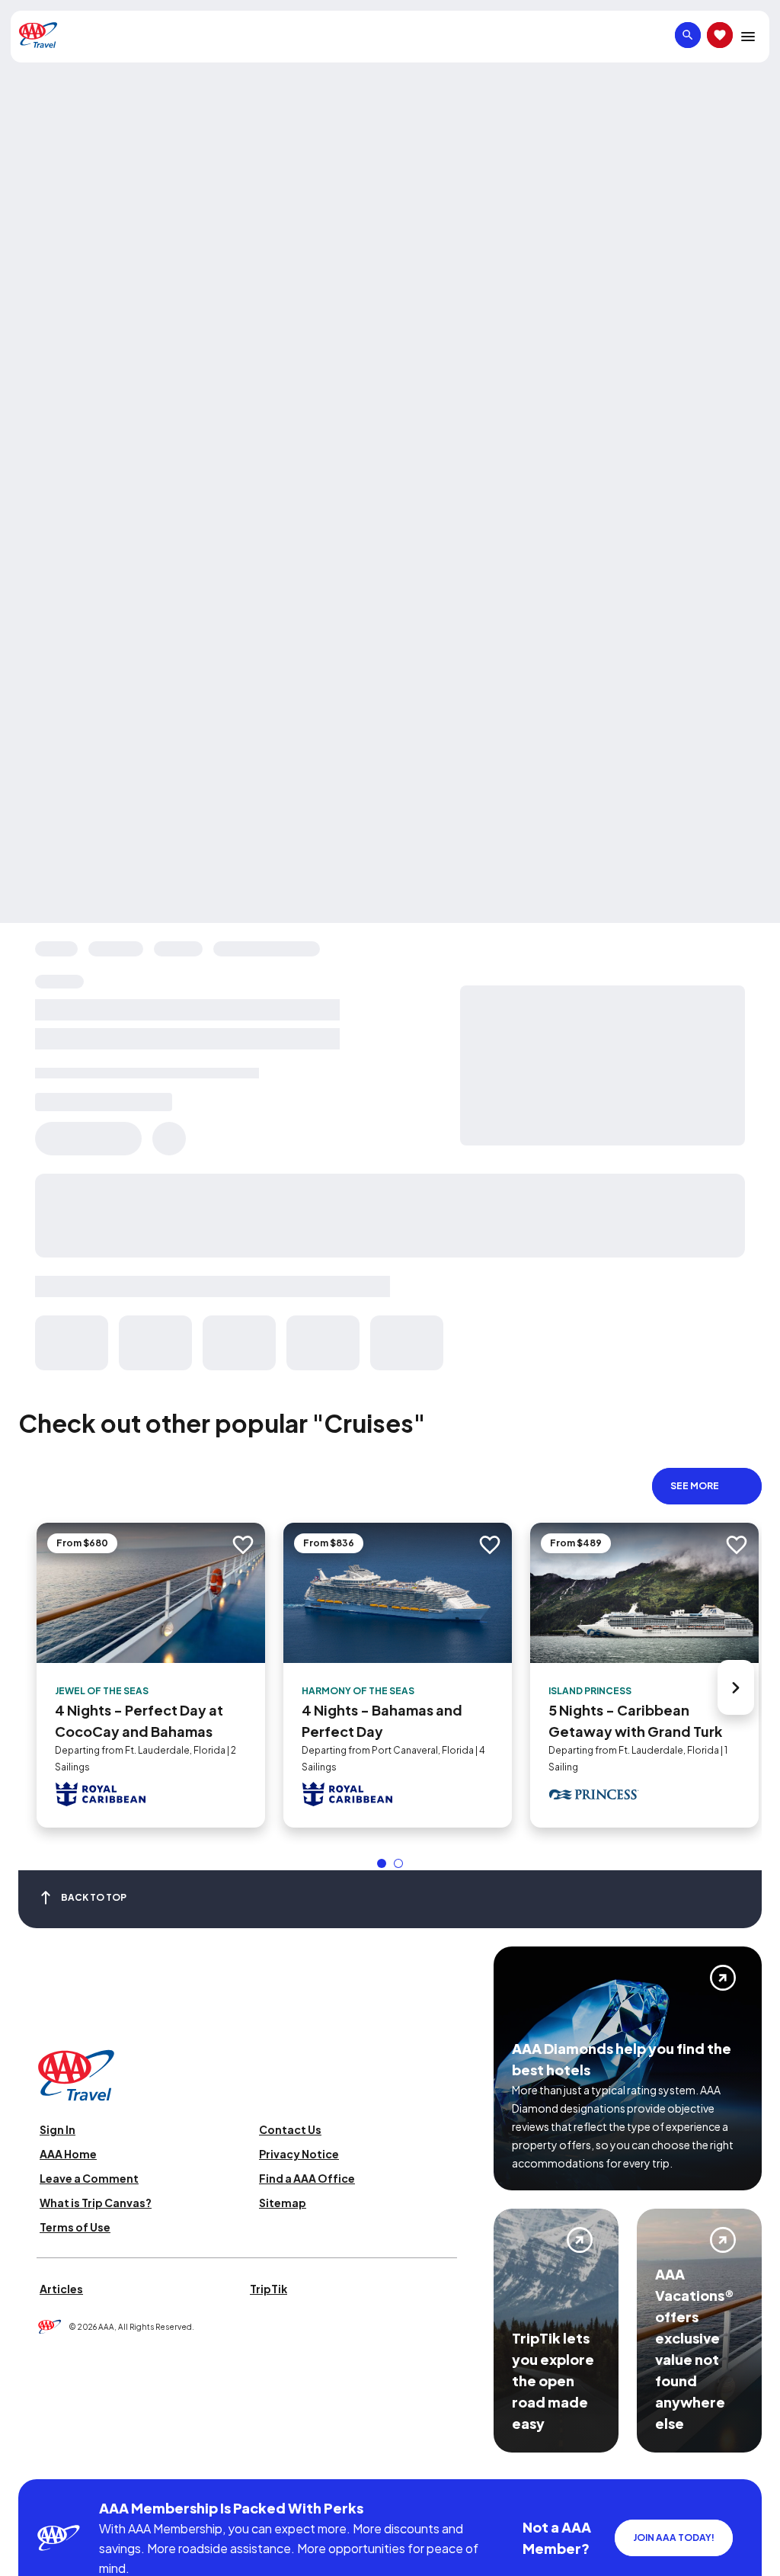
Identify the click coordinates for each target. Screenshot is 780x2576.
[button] (382, 1863)
